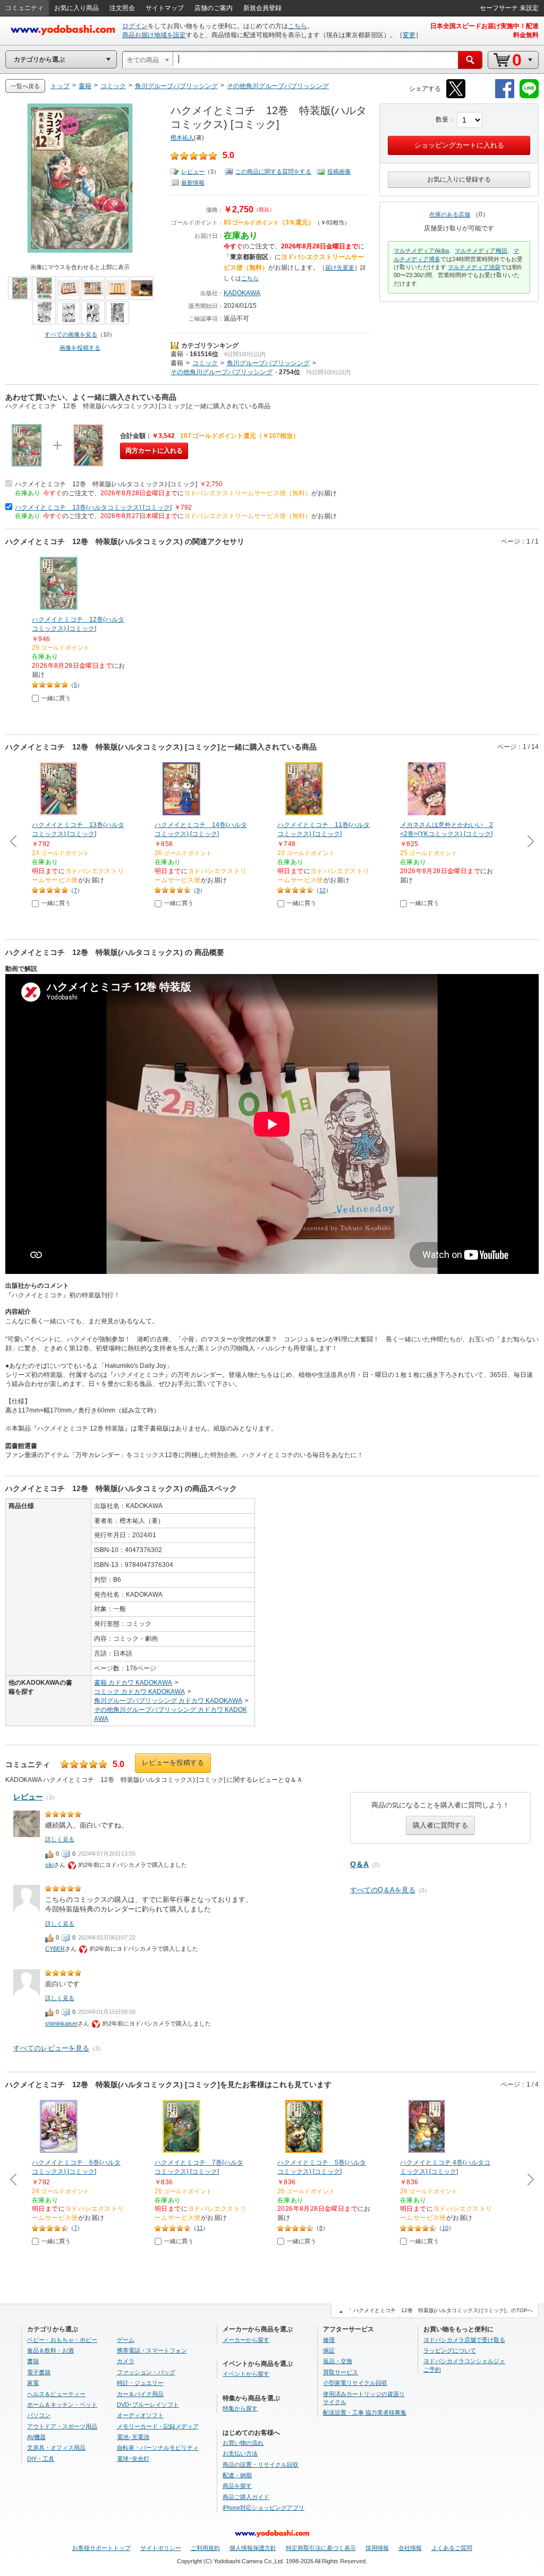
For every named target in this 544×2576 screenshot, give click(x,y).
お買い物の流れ (243, 2443)
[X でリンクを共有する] (456, 96)
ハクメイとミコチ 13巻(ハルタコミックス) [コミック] (93, 507)
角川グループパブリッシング (268, 363)
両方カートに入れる (154, 451)
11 (200, 2228)
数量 (442, 119)
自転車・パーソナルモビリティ (158, 2448)
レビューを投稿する (173, 1763)
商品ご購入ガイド (246, 2497)
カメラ (126, 2361)
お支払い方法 (240, 2453)
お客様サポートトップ (101, 2548)
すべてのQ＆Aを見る (383, 1890)
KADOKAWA (242, 293)
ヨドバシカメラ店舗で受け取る (464, 2340)
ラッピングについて (450, 2350)
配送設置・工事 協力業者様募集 (365, 2413)
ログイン (135, 26)
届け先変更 (340, 268)
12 (322, 890)
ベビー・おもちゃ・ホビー (62, 2340)
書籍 (177, 354)
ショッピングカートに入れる (459, 145)
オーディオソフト (140, 2415)
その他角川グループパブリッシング (222, 372)
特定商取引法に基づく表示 (321, 2548)
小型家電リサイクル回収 (355, 2383)
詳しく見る (60, 1839)
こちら (297, 26)
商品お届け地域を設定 (154, 35)
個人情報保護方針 (253, 2548)
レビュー (193, 171)
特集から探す (240, 2408)
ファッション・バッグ (146, 2372)
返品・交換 (338, 2361)
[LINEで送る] (529, 96)
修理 (329, 2340)
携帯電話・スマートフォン (152, 2350)
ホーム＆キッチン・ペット (62, 2405)
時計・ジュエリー (140, 2383)
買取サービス (341, 2372)
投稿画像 (339, 171)
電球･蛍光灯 (133, 2459)
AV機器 (36, 2437)
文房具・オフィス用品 (56, 2448)
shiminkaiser (61, 2023)
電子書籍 (39, 2372)
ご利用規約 (205, 2548)
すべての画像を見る (71, 334)
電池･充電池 (133, 2437)
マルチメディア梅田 (481, 251)
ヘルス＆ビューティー (56, 2394)
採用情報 (377, 2548)
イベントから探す (246, 2374)
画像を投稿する (80, 348)
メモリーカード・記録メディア (158, 2426)
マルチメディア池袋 (474, 267)
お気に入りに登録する (459, 179)
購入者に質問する (440, 1825)
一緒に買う (56, 698)
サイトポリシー (161, 2548)
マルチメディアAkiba (421, 251)
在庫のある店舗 (450, 214)
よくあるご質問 (452, 2548)
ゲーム (126, 2340)
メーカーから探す (246, 2340)
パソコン (39, 2415)
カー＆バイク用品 (140, 2394)
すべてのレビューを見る (51, 2048)
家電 (33, 2383)
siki (49, 1865)
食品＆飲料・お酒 (50, 2350)
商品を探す (237, 2486)
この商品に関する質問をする (273, 171)
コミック (205, 363)
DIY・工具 (41, 2459)
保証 (329, 2350)
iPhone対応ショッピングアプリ (263, 2508)
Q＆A (359, 1864)
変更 (409, 35)
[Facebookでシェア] (505, 96)
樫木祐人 (182, 137)
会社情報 (410, 2548)
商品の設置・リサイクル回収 (261, 2465)
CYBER (55, 1949)
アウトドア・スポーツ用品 (62, 2426)
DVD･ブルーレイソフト (148, 2405)
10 (445, 2228)
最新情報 (193, 183)
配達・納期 (237, 2475)
